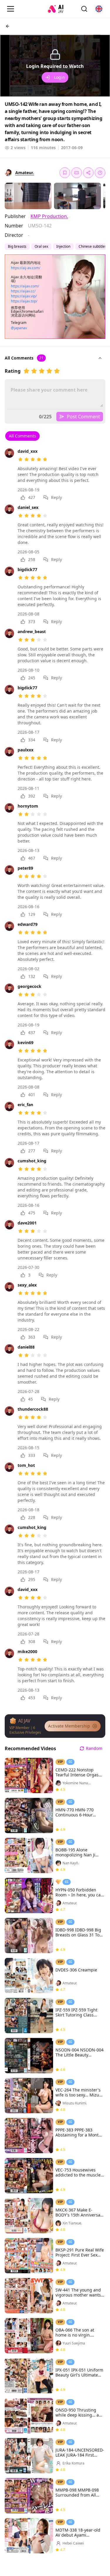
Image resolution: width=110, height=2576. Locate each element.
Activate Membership (69, 1726)
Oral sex (41, 246)
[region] (55, 66)
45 (31, 1399)
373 (32, 621)
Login (59, 77)
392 (32, 796)
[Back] (8, 26)
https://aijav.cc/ (23, 291)
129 (32, 914)
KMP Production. (49, 216)
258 (32, 559)
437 (32, 1032)
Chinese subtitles (93, 246)
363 (32, 1337)
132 (32, 976)
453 (32, 1698)
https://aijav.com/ (25, 286)
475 (32, 1213)
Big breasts (17, 246)
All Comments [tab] (22, 436)
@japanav (19, 328)
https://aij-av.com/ (26, 268)
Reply (56, 497)
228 (32, 1517)
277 (32, 1151)
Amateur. (25, 173)
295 (32, 1579)
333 (32, 1455)
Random (94, 1748)
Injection (63, 246)
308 (32, 1641)
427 (32, 497)
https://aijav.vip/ (24, 296)
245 (32, 678)
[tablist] (22, 436)
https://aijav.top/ (24, 301)
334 (32, 740)
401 (32, 1095)
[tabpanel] (55, 1073)
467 (32, 858)
